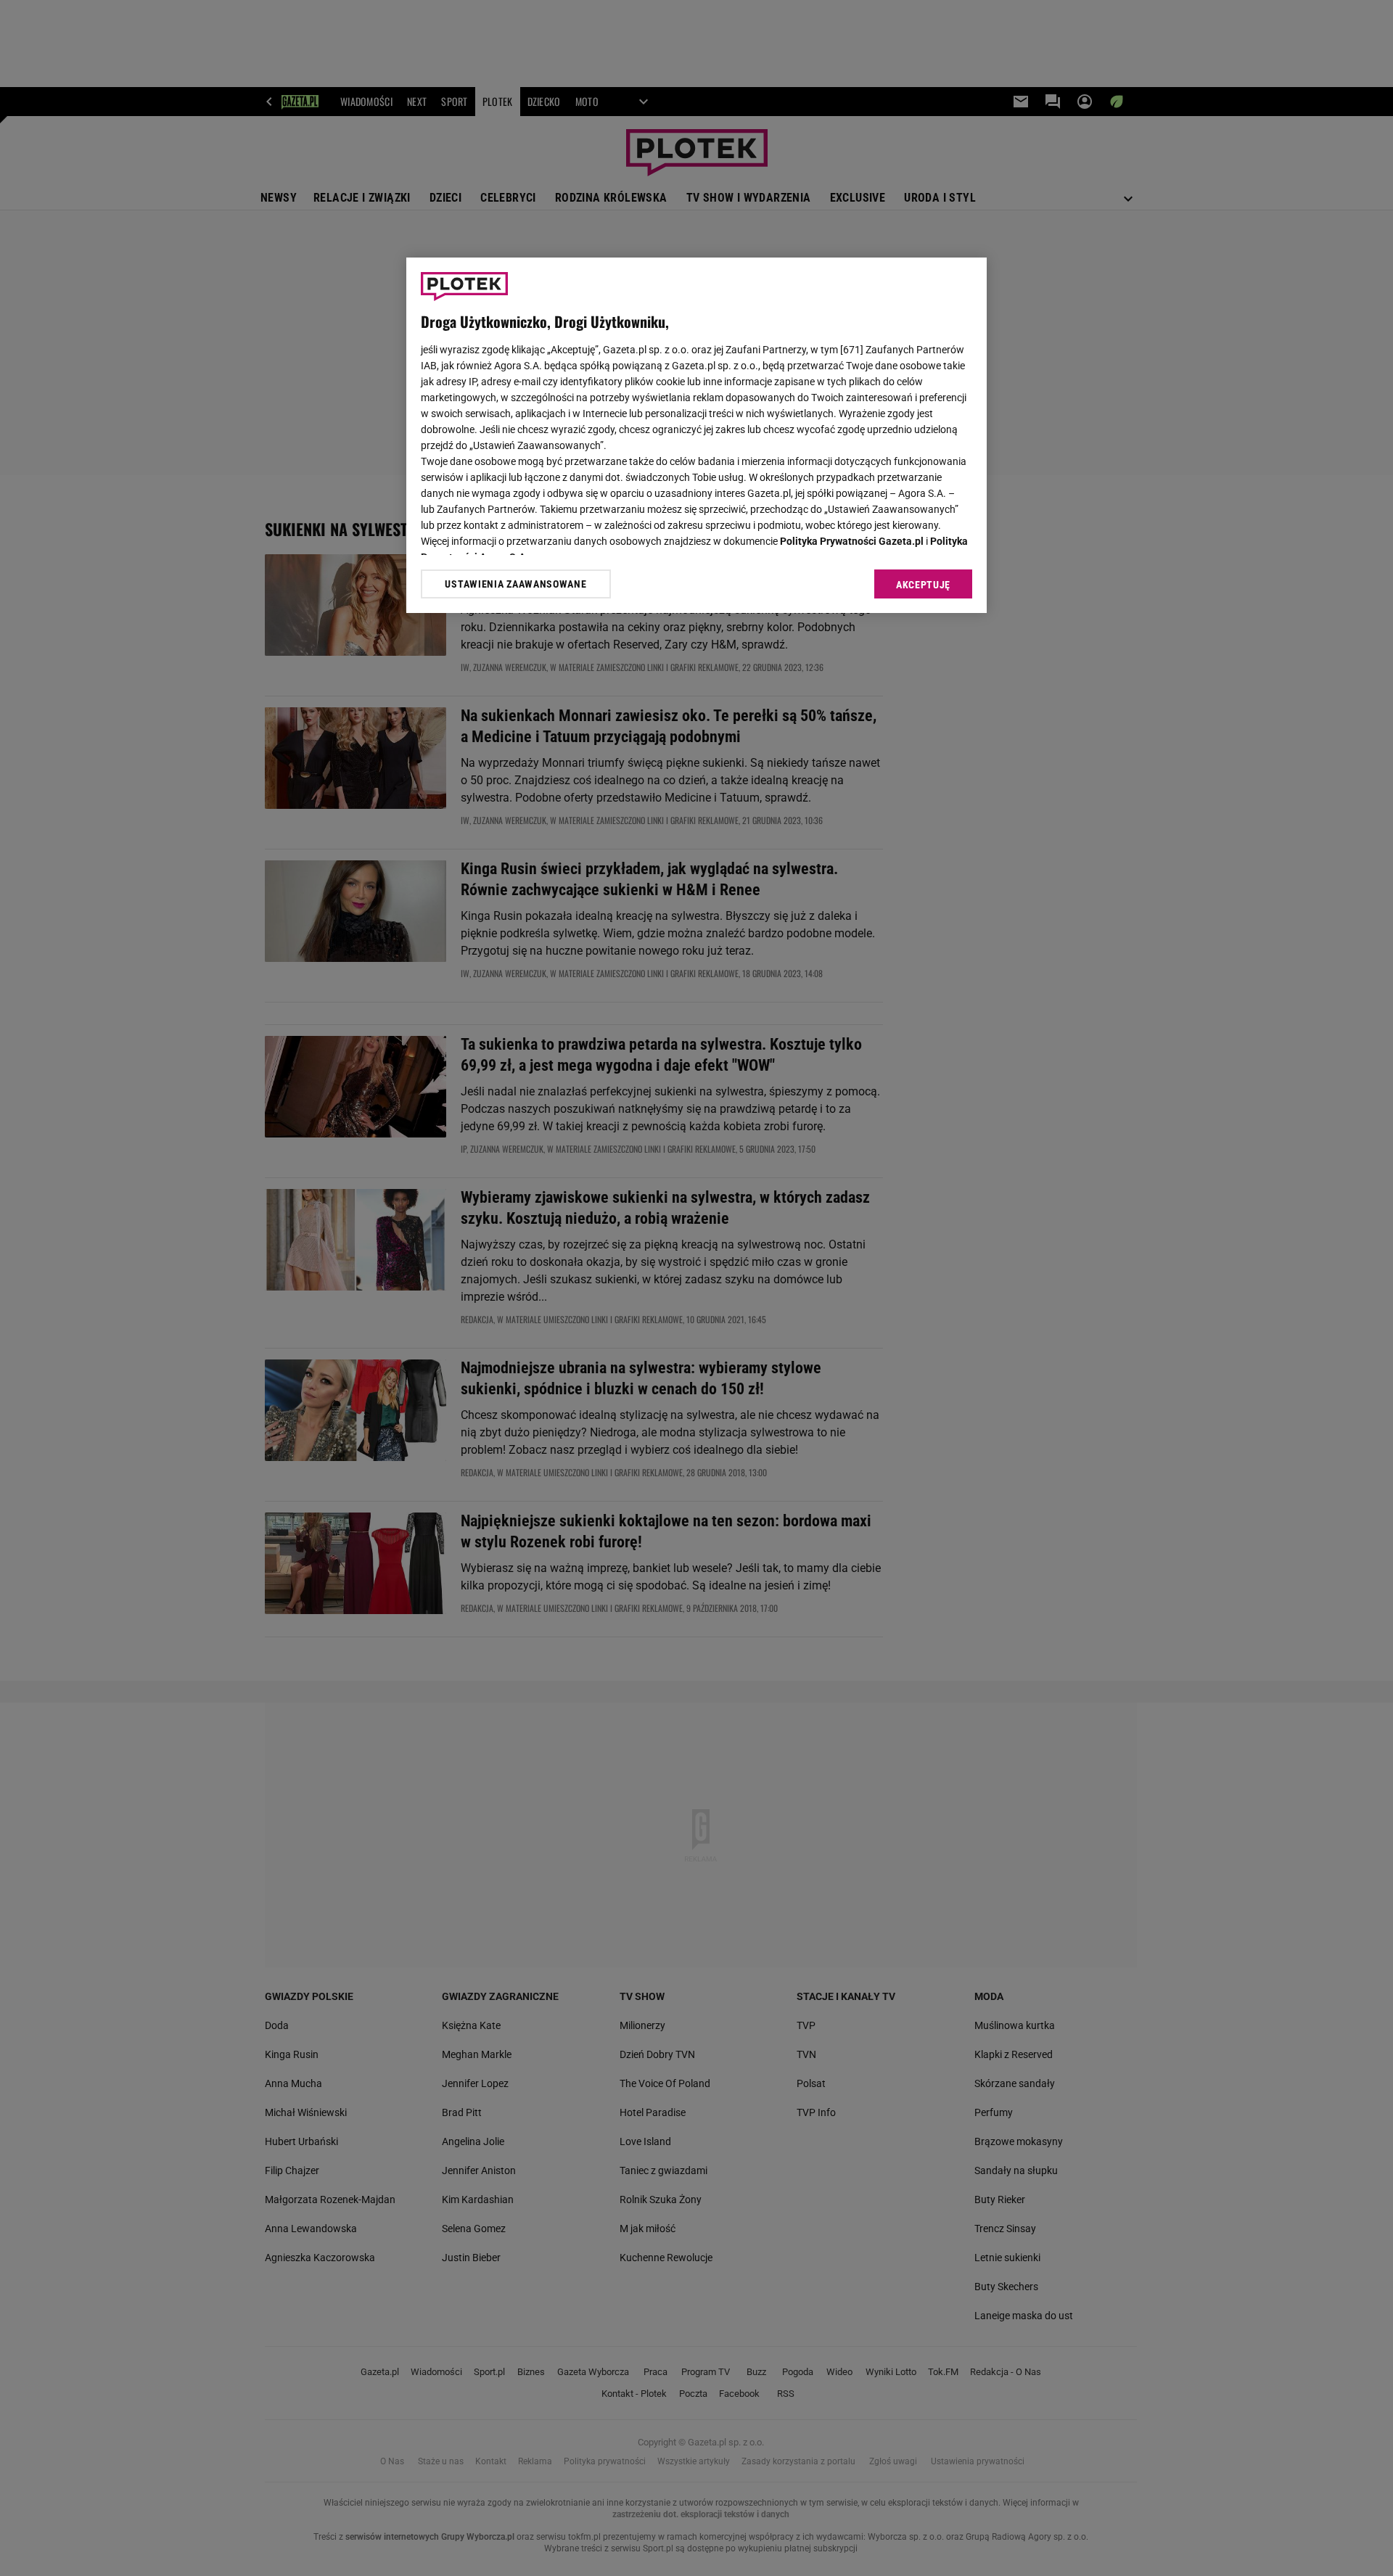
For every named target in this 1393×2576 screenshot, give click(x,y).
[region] (696, 435)
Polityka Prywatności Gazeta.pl (852, 541)
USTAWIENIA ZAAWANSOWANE (515, 584)
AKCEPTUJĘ (923, 585)
